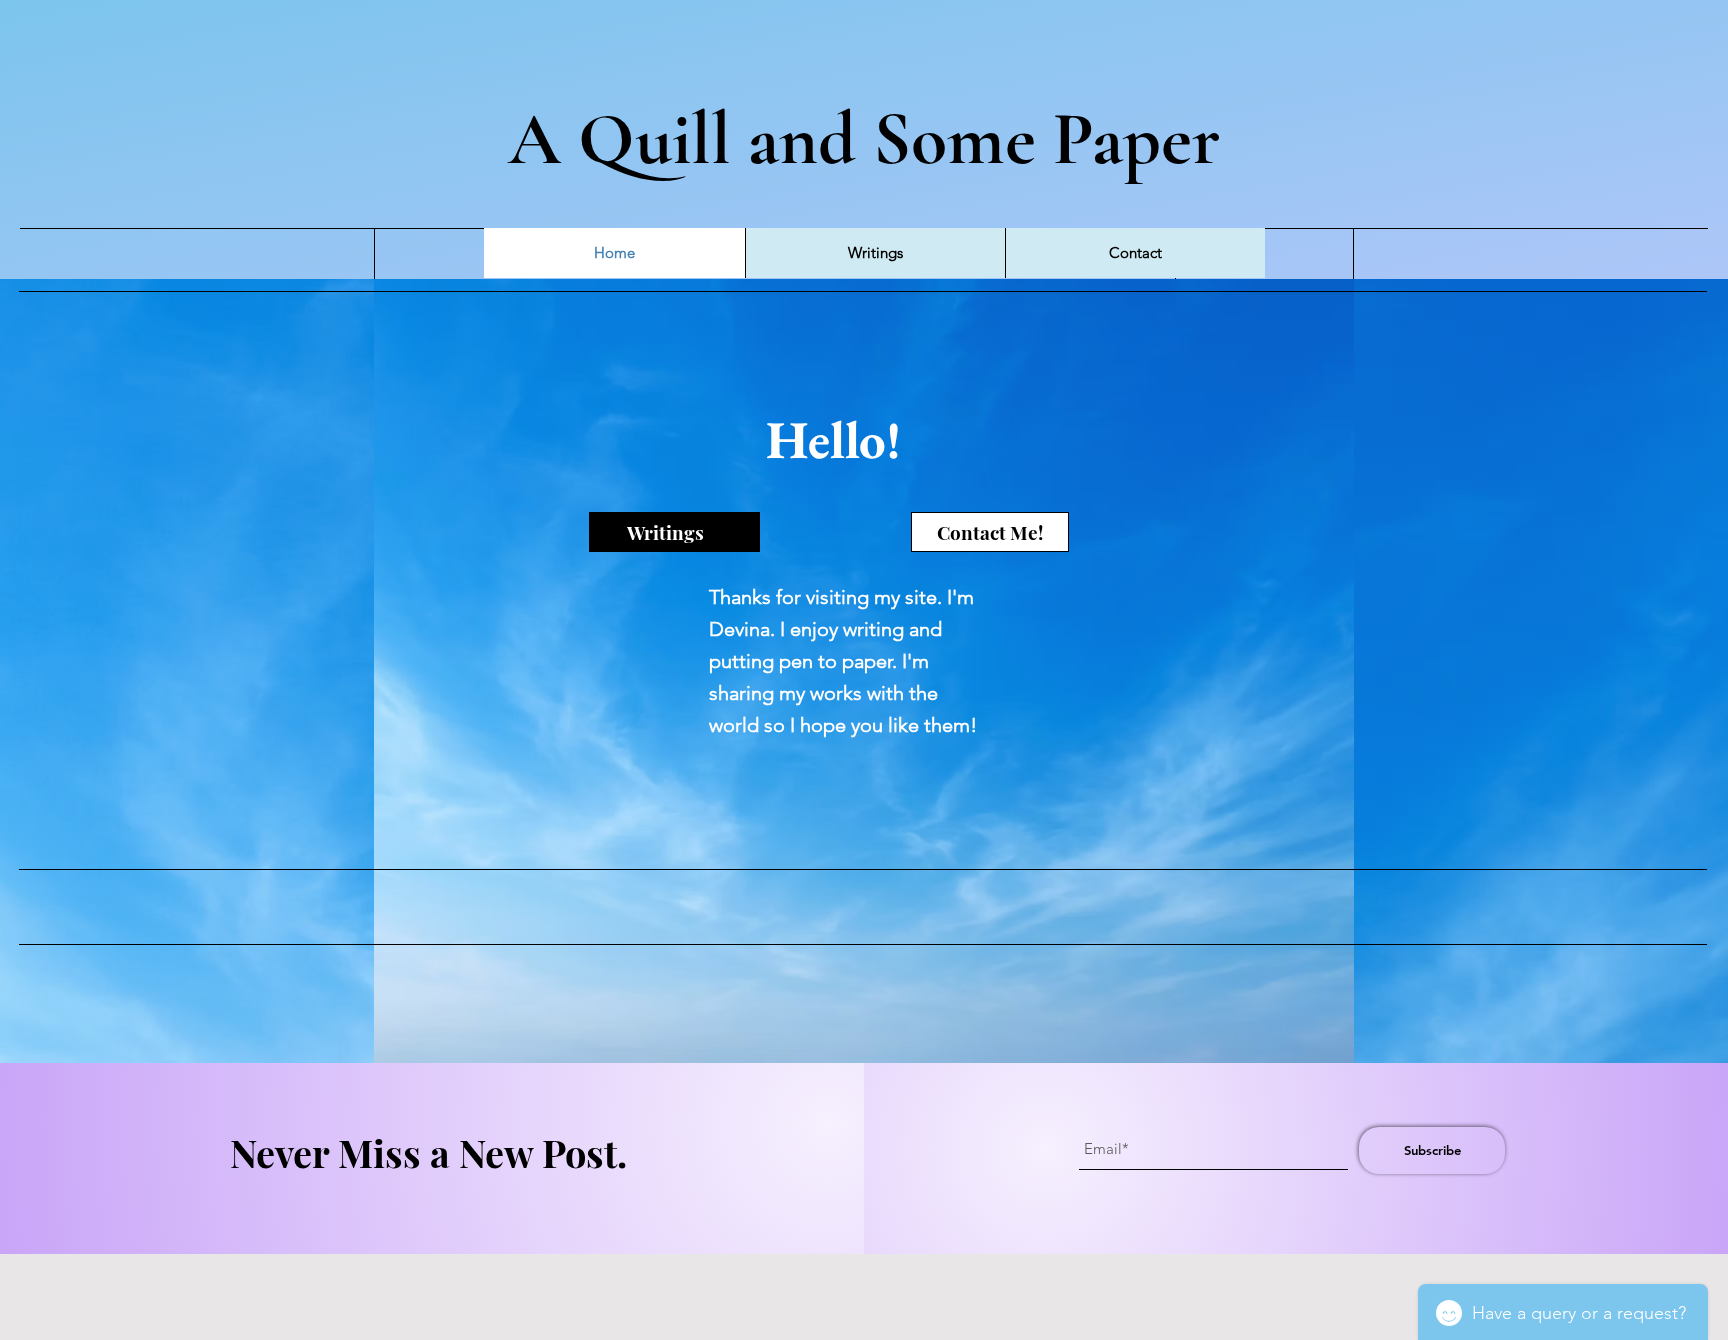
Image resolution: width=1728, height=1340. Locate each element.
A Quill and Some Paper (864, 139)
